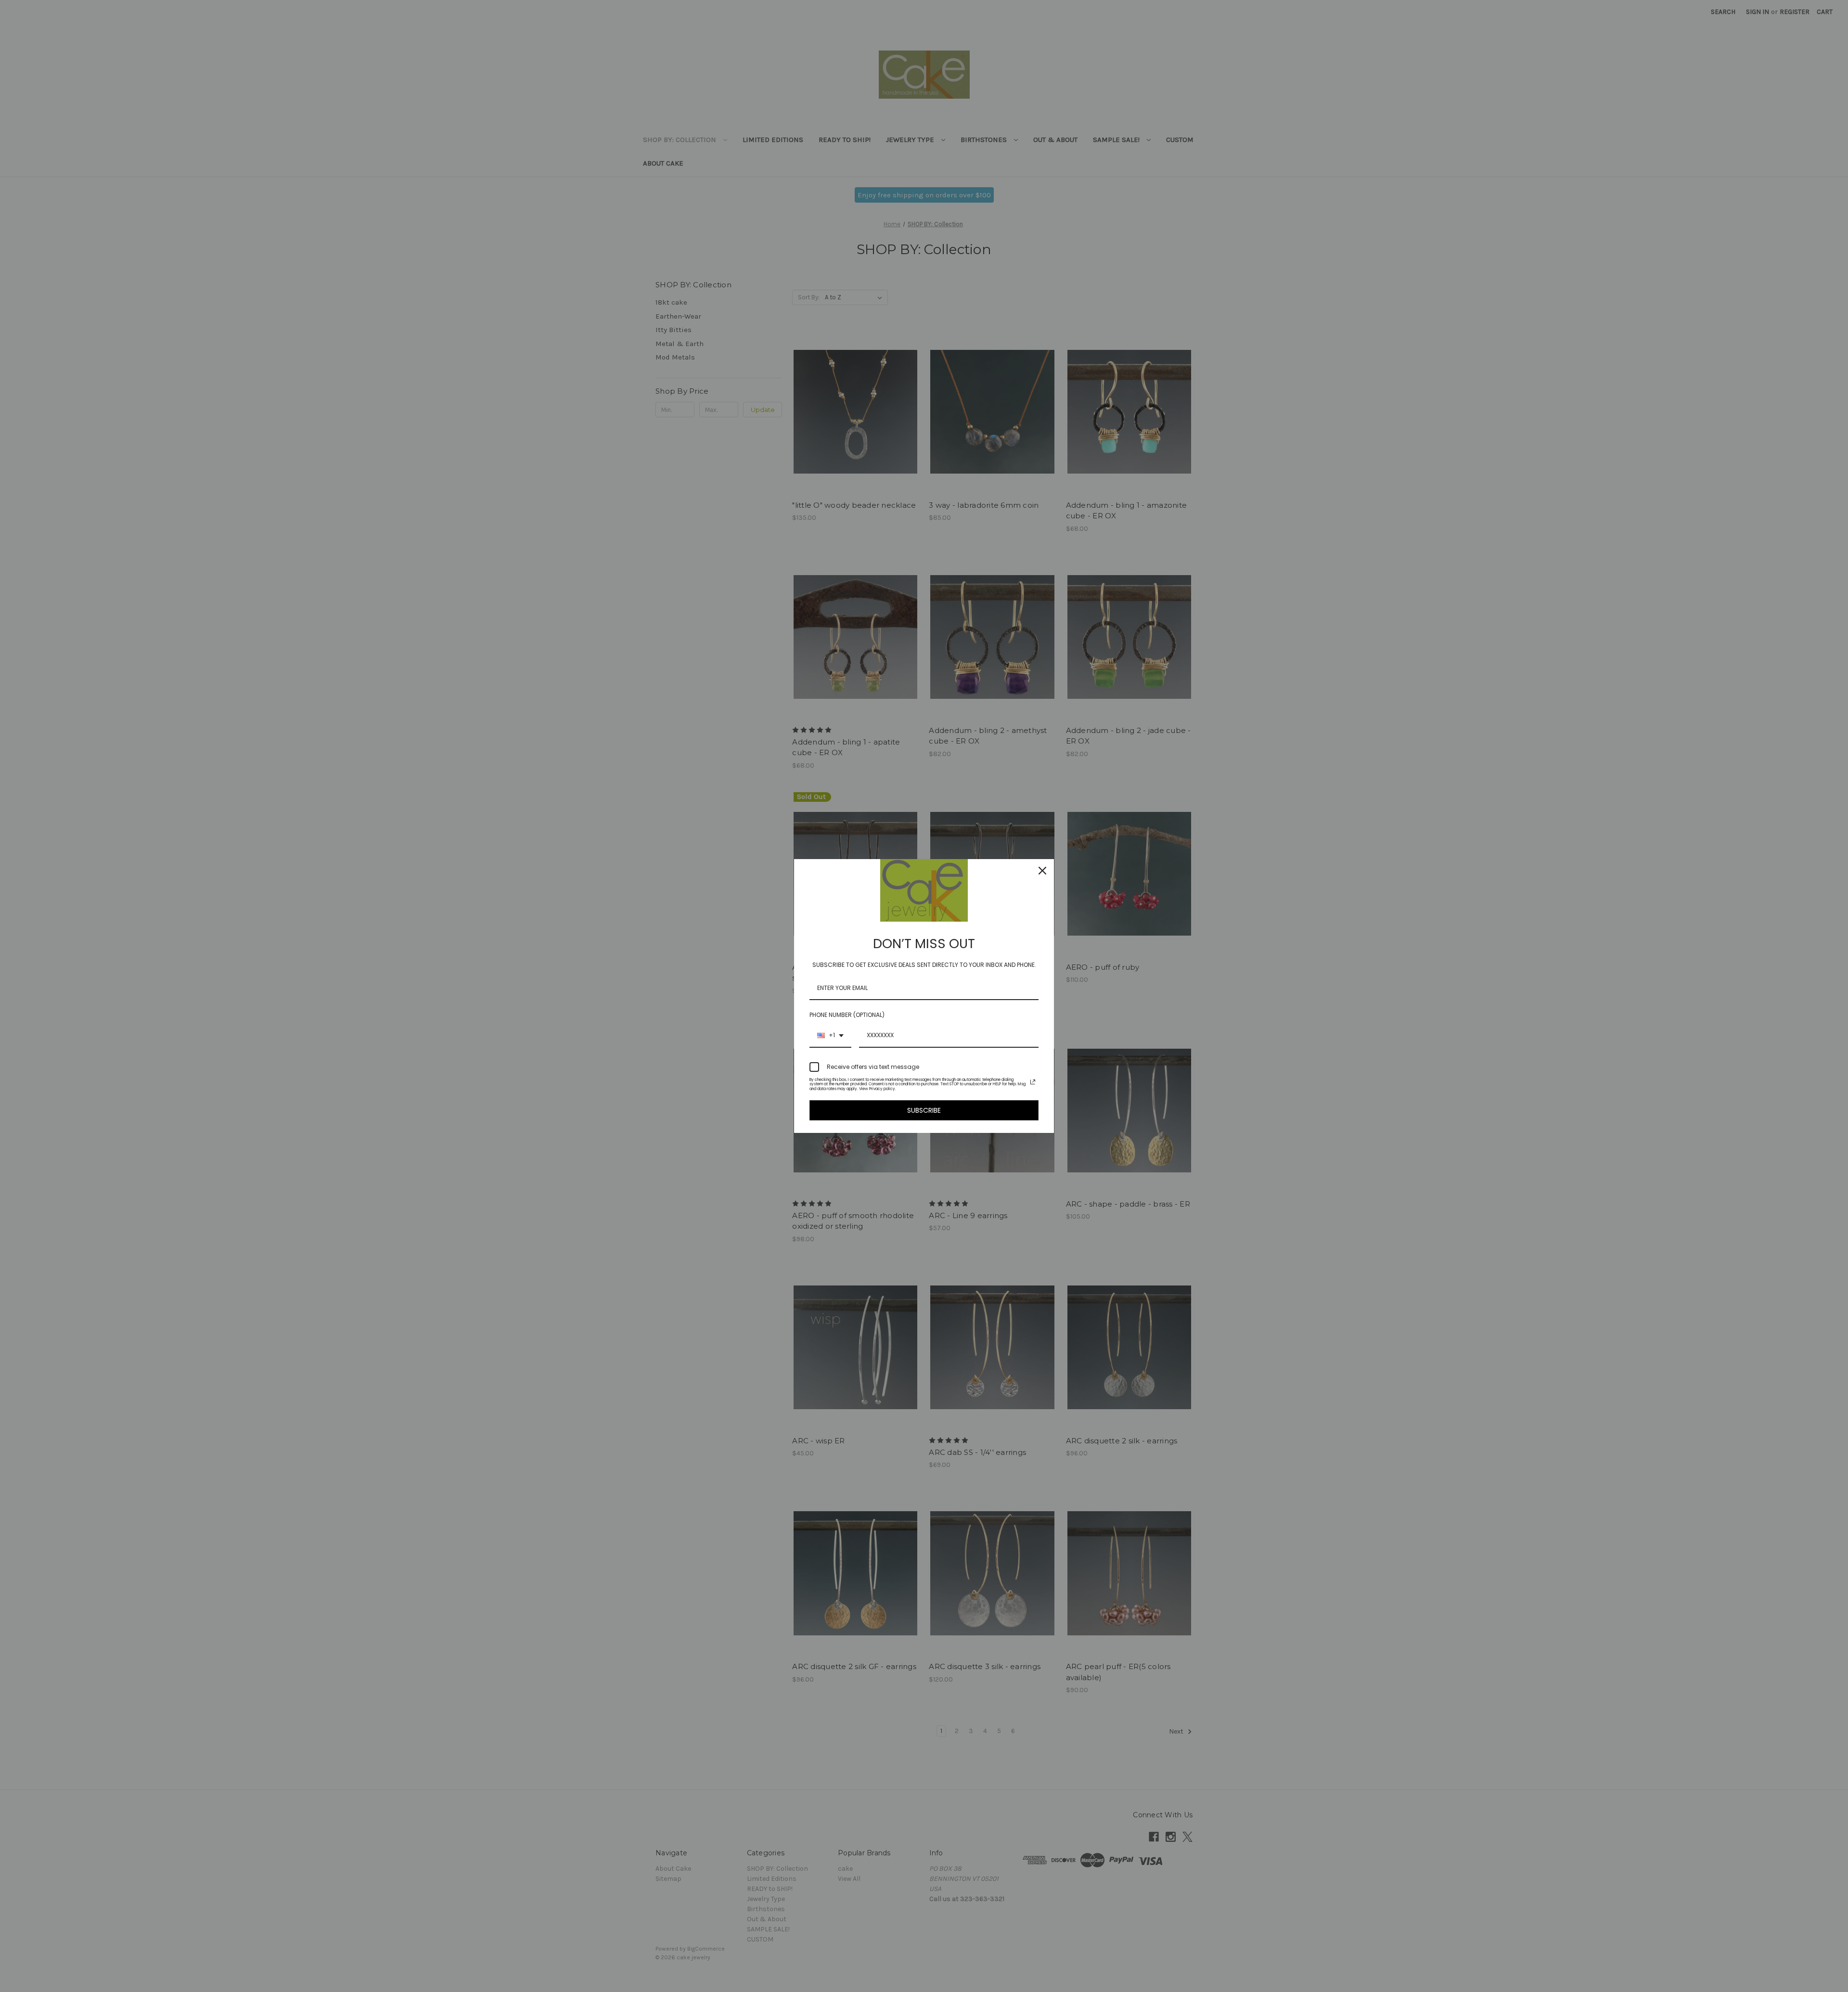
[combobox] (830, 1036)
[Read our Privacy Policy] (1033, 1082)
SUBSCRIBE (924, 1110)
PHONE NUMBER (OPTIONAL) (847, 1015)
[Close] (1042, 871)
